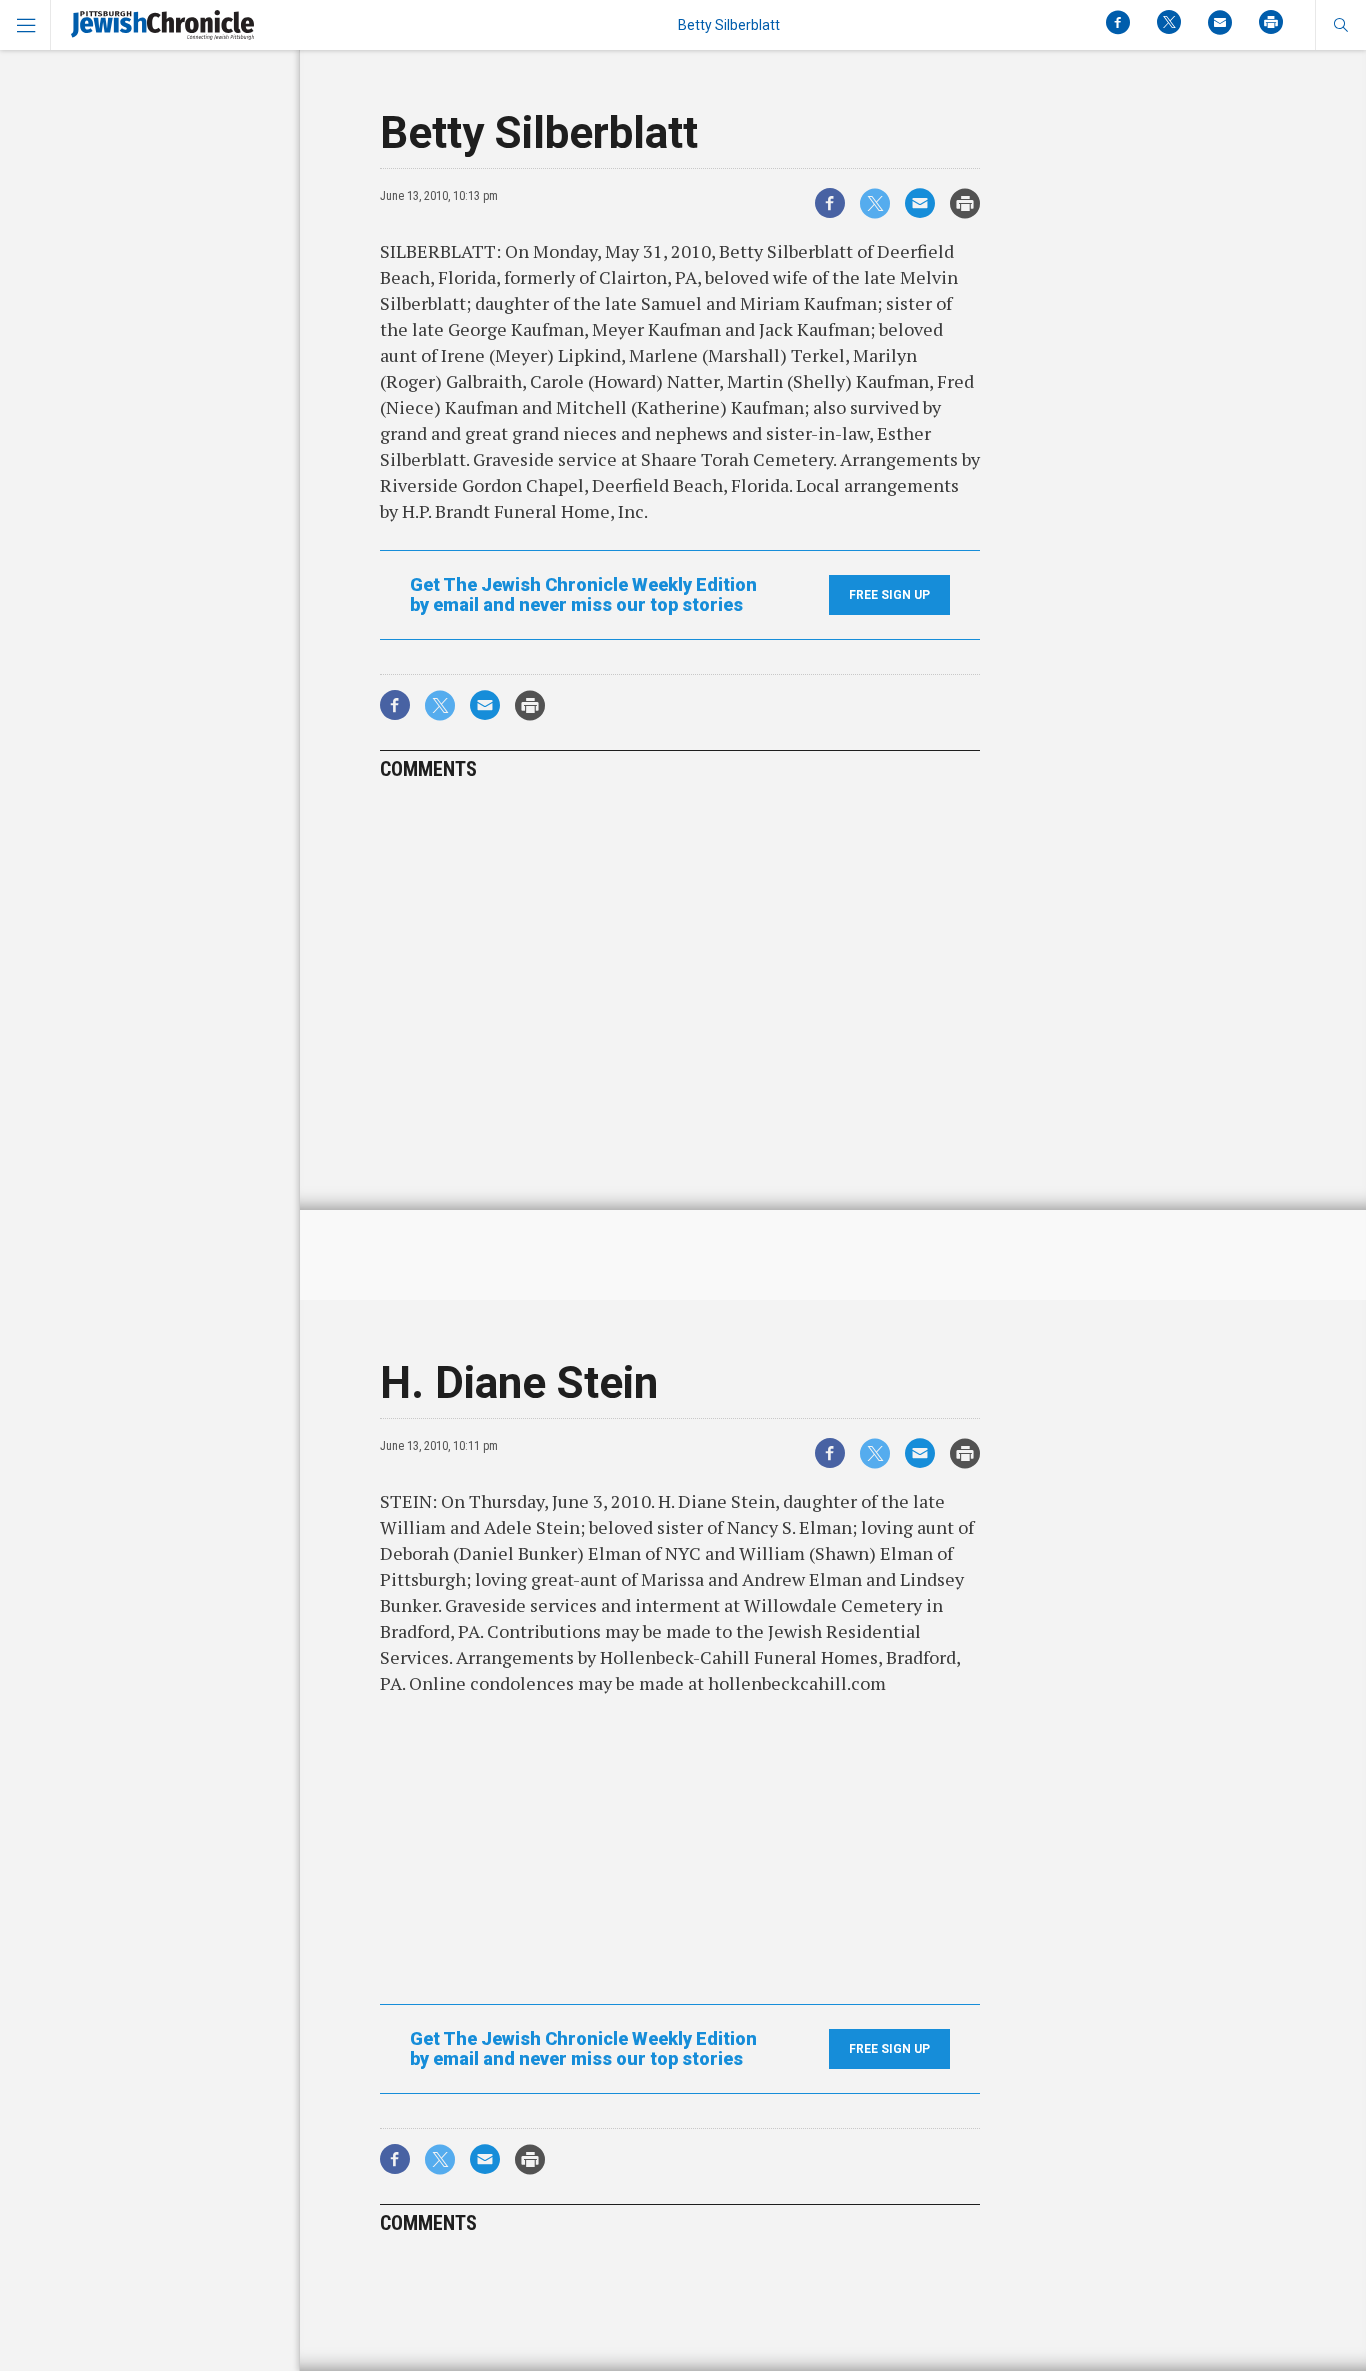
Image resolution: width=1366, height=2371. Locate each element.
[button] (1340, 25)
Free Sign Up (889, 595)
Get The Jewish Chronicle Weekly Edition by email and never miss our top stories (583, 595)
